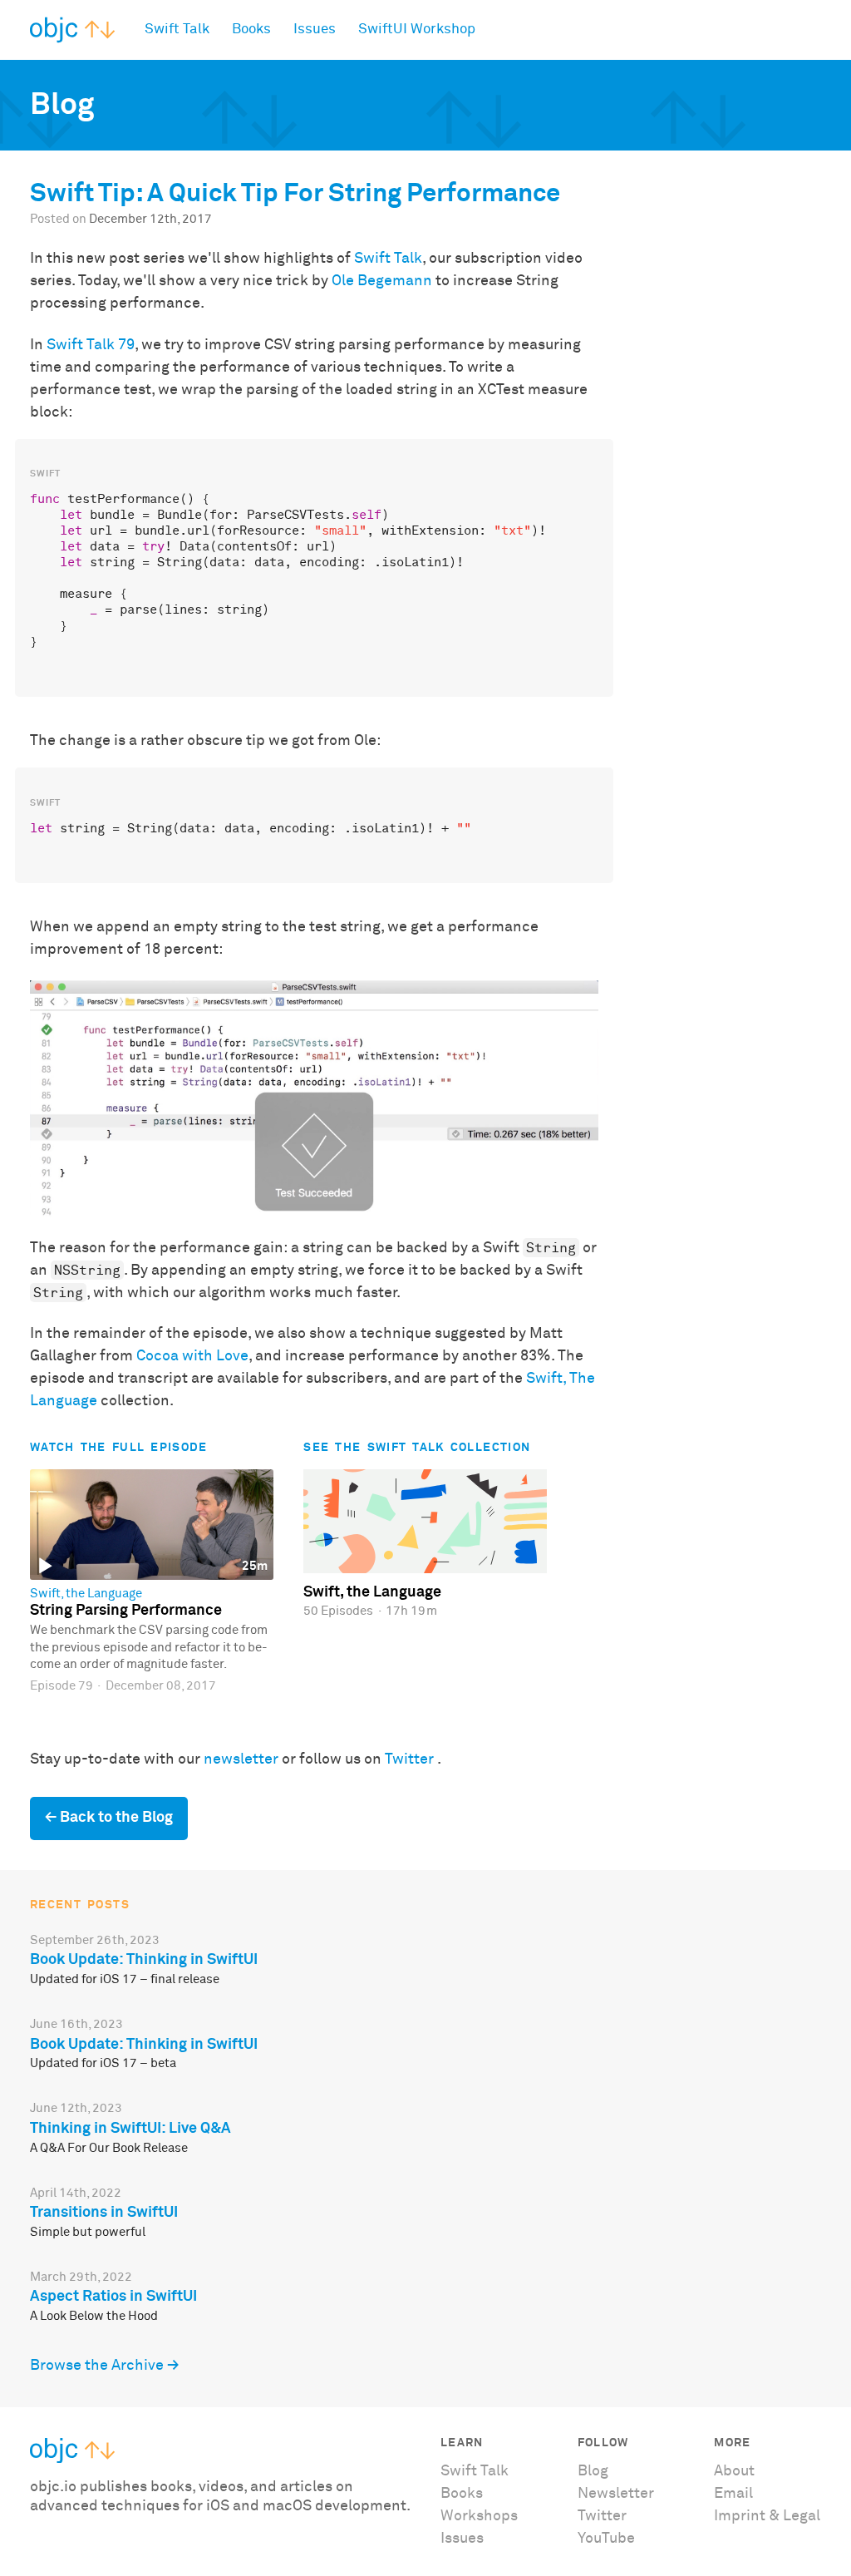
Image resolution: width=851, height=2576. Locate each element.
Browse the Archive (97, 2366)
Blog (593, 2471)
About (734, 2471)
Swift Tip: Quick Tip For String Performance (295, 194)
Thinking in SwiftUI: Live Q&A (130, 2129)
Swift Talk (177, 30)
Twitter (409, 1759)
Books (251, 30)
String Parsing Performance (126, 1611)
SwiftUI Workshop (417, 30)
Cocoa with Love (192, 1356)
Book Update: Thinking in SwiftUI (144, 1960)
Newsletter (616, 2494)
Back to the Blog (116, 1818)
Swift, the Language (86, 1594)
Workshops (479, 2516)
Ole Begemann (382, 281)
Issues (315, 30)
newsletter (241, 1759)
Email (733, 2494)
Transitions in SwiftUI (104, 2213)
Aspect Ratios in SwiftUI (113, 2297)
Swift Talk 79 (91, 345)
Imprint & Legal (767, 2516)
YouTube (606, 2539)
